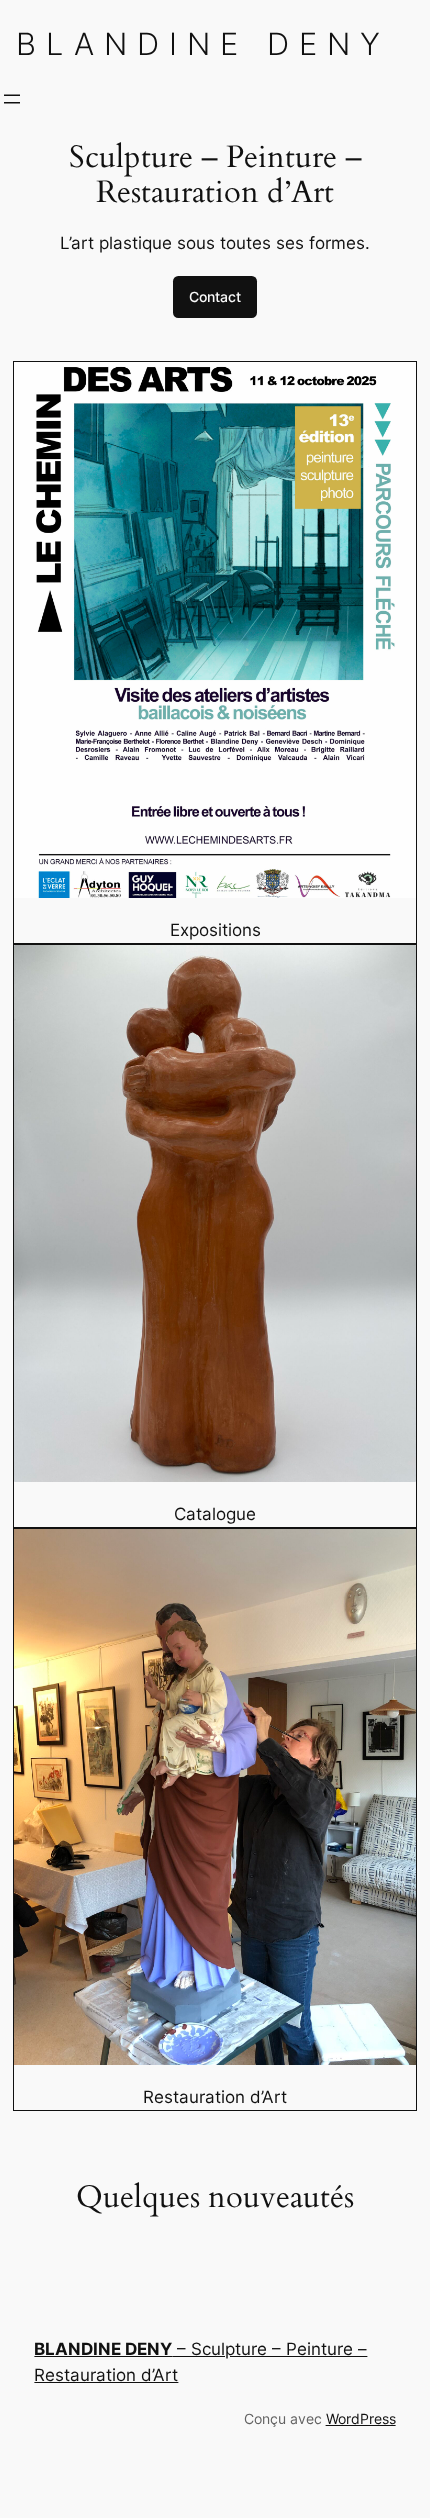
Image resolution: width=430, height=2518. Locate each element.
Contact (215, 296)
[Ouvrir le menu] (12, 99)
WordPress (361, 2418)
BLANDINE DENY (203, 43)
